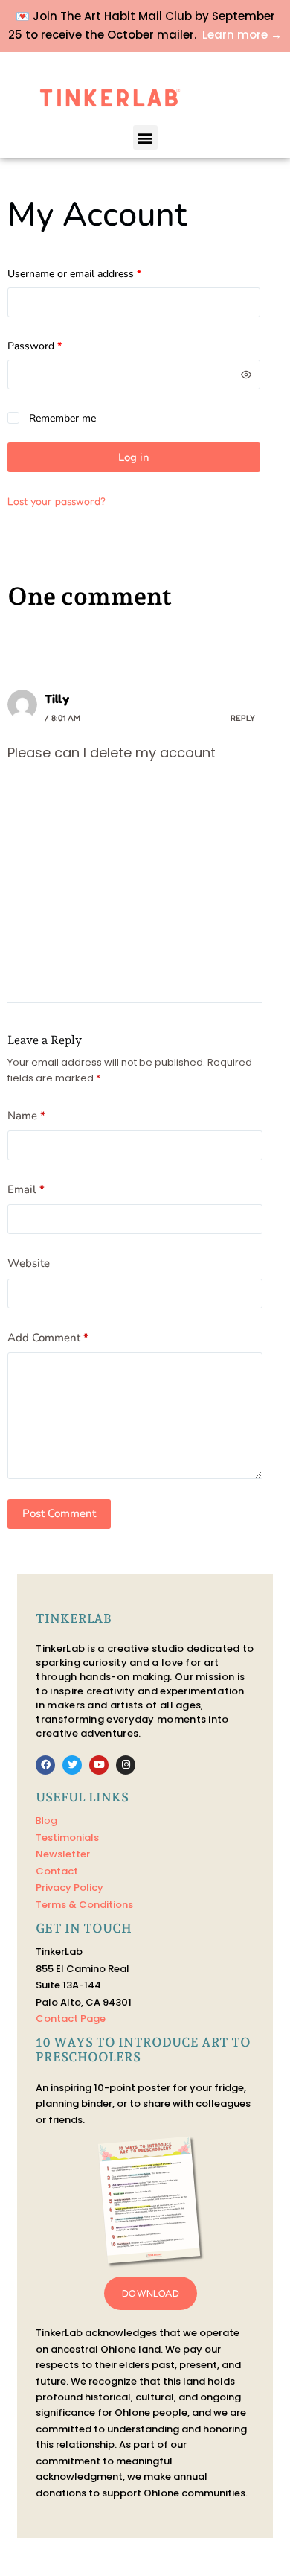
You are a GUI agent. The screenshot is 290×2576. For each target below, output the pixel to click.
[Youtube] (99, 1765)
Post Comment (59, 1513)
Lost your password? (57, 501)
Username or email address (94, 273)
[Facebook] (45, 1765)
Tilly (57, 699)
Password (55, 345)
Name (26, 1116)
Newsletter (63, 1854)
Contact (57, 1871)
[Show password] (246, 375)
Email (26, 1189)
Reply (243, 718)
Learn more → (242, 35)
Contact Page (71, 2019)
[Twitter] (72, 1765)
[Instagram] (126, 1765)
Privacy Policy (70, 1888)
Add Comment (48, 1338)
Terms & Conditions (84, 1905)
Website (29, 1263)
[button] (145, 137)
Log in (134, 457)
